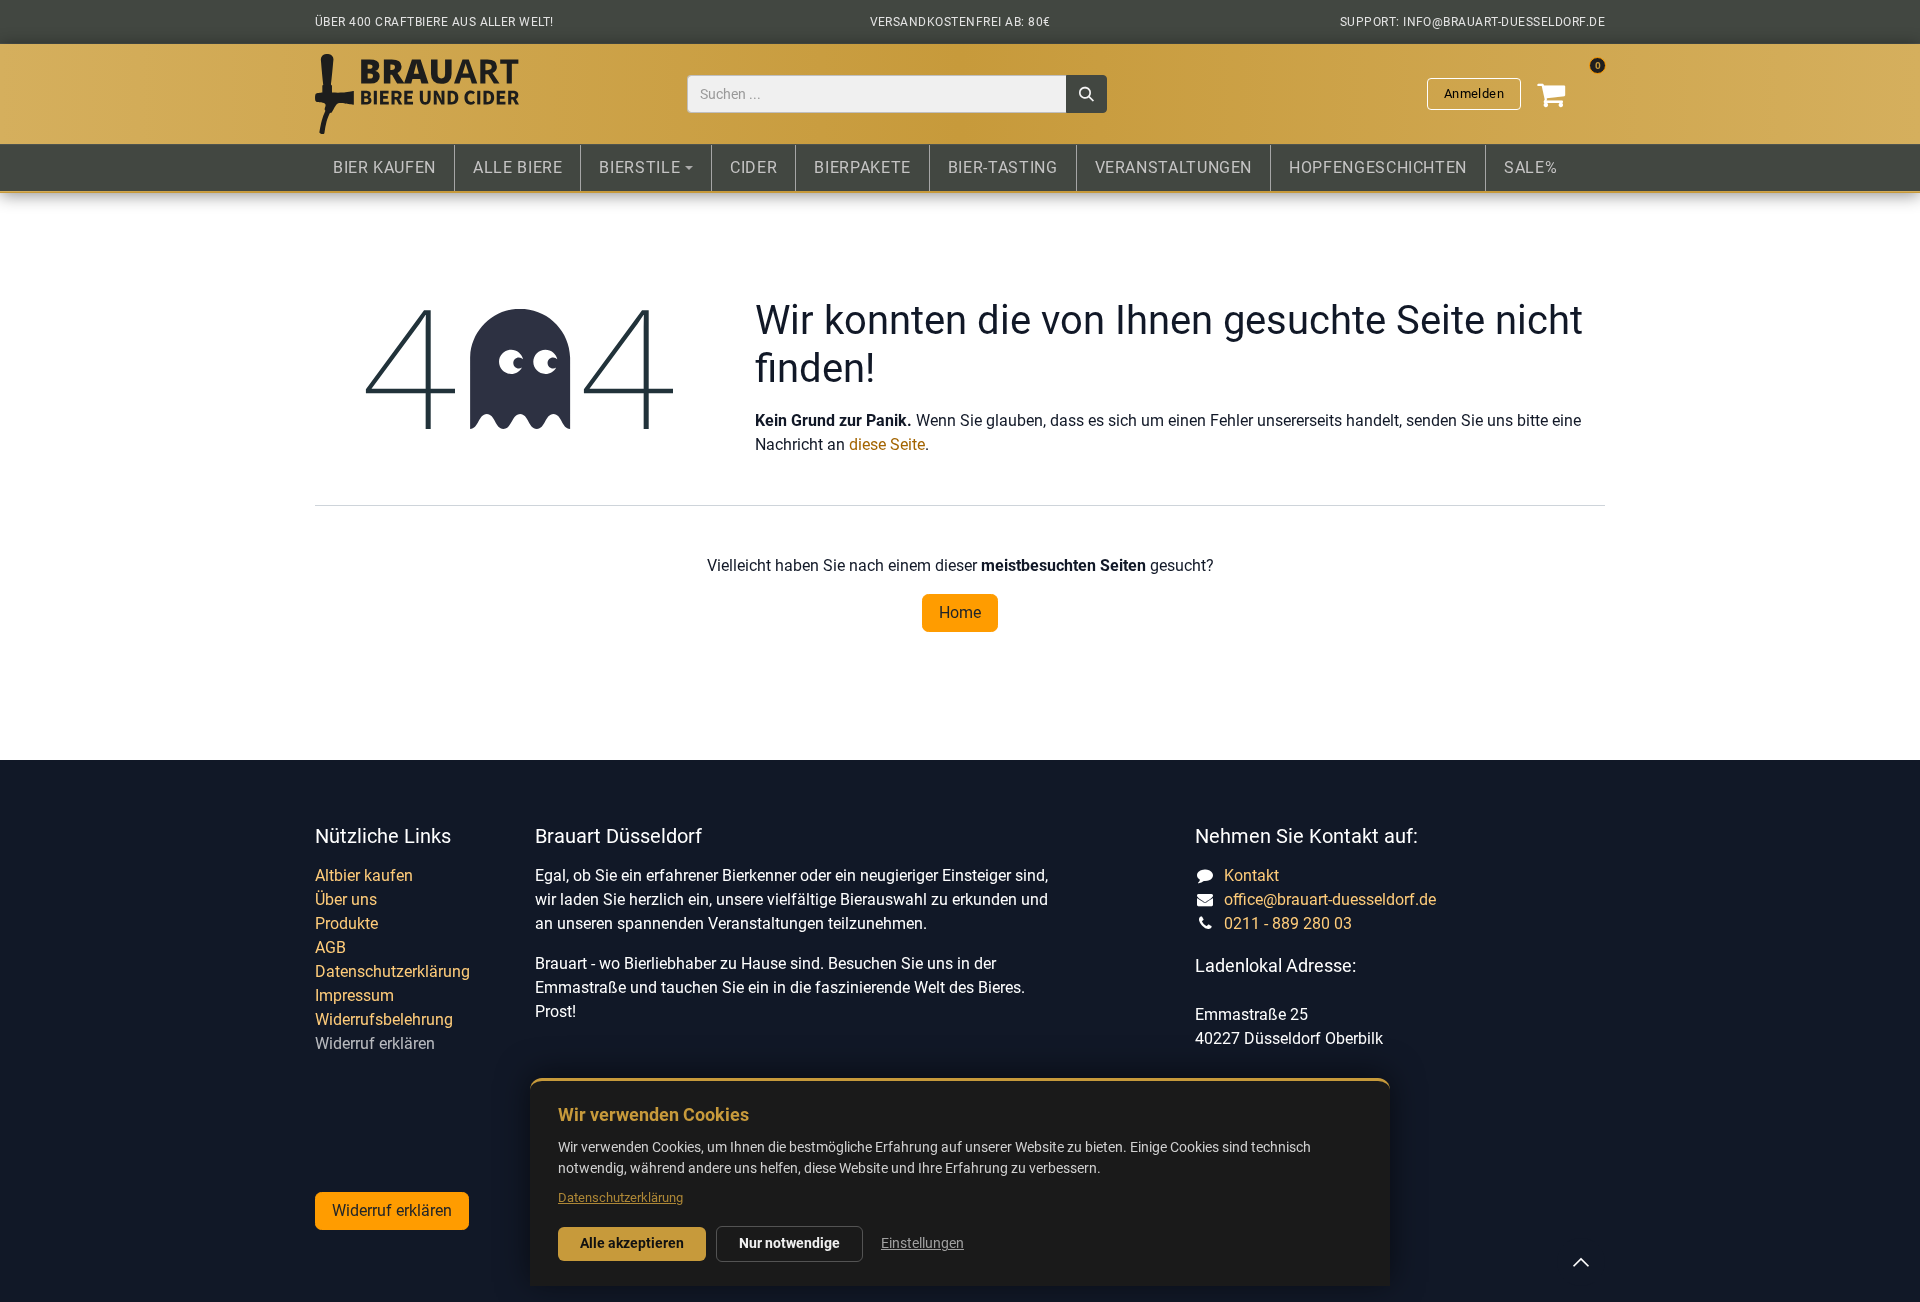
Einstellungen (922, 1243)
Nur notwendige (789, 1243)
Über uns (346, 899)
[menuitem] (384, 168)
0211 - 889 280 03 (1288, 923)
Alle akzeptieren (632, 1243)
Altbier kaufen (364, 875)
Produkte (346, 923)
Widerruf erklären (375, 1043)
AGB (330, 947)
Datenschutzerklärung (392, 971)
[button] (1581, 1262)
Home (960, 612)
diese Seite (887, 444)
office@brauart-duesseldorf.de (1330, 899)
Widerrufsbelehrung (384, 1019)
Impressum (354, 995)
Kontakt (1251, 875)
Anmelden (1474, 93)
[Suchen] (1086, 94)
